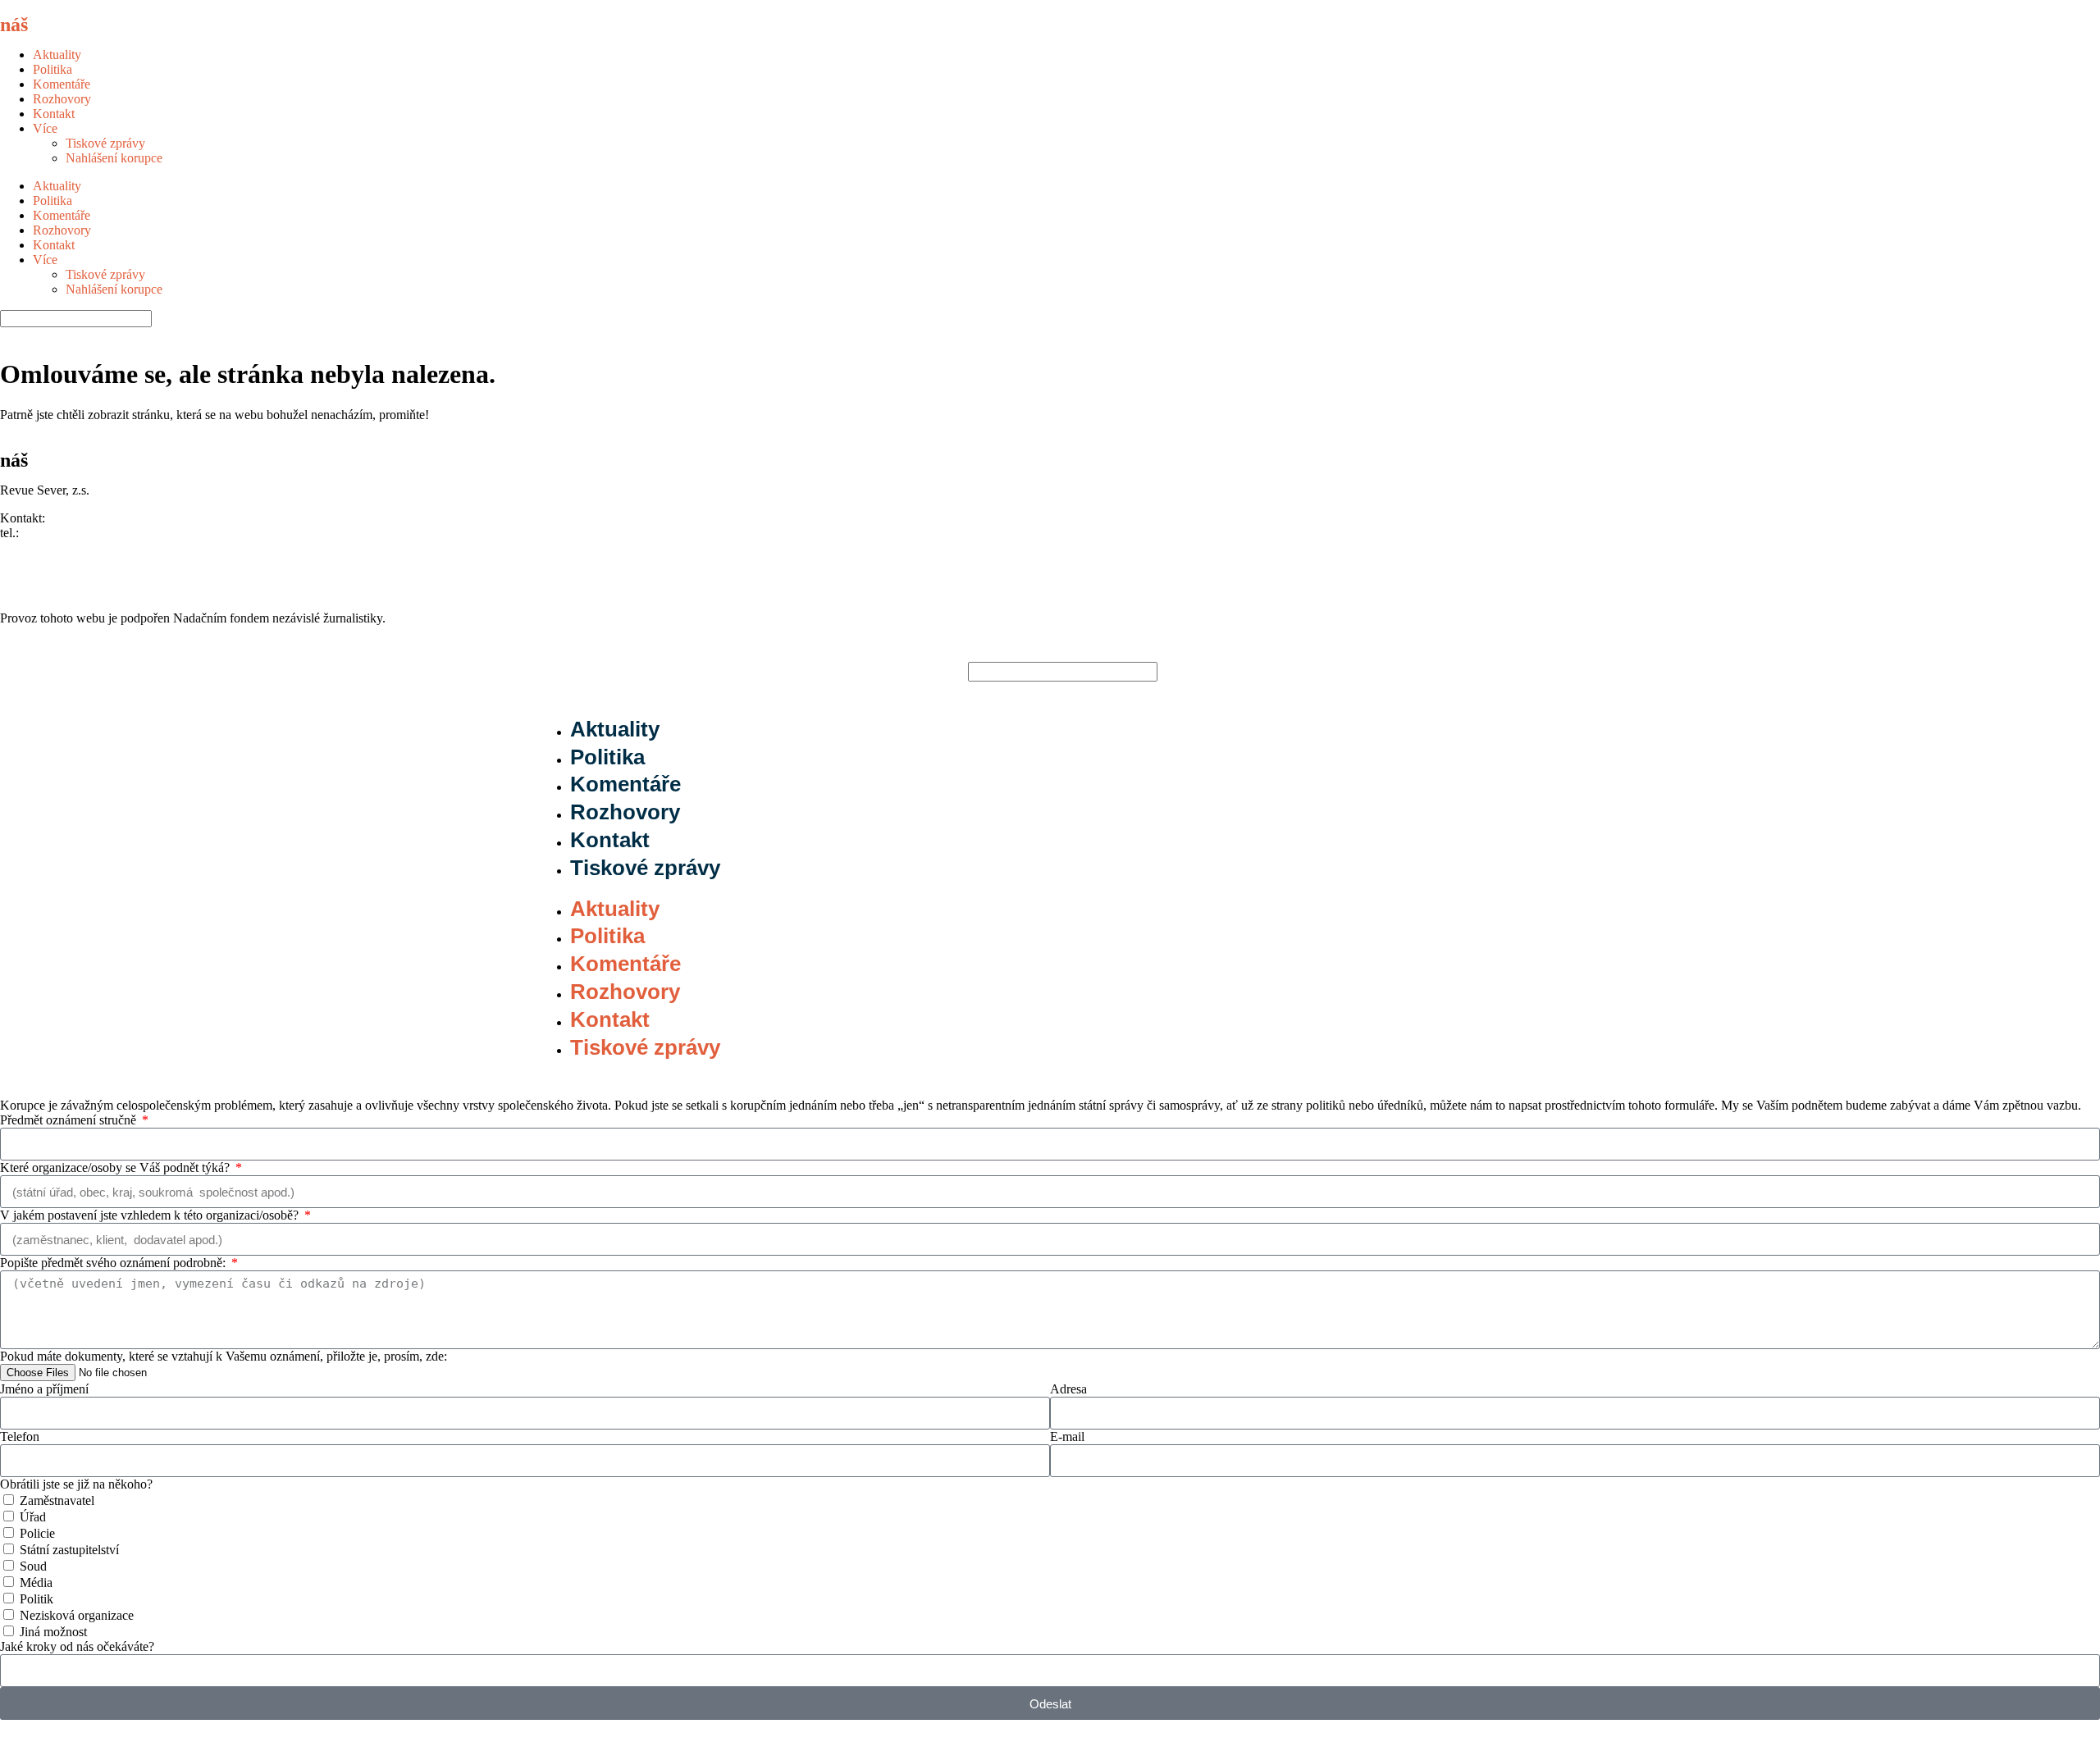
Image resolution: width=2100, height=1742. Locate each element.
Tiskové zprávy (105, 143)
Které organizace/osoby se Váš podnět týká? (116, 1167)
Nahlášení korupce (114, 158)
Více (45, 128)
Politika (52, 69)
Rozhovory (62, 99)
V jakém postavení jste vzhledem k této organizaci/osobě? (151, 1215)
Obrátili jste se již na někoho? (76, 1484)
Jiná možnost (53, 1632)
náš (47, 25)
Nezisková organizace (77, 1615)
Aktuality (57, 55)
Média (36, 1582)
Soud (33, 1566)
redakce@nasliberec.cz (59, 547)
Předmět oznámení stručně (70, 1120)
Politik (37, 1599)
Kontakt (54, 114)
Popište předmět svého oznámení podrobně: (114, 1263)
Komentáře (62, 84)
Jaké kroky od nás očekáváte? (77, 1646)
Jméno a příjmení (44, 1389)
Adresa (1068, 1389)
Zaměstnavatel (57, 1500)
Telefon (20, 1436)
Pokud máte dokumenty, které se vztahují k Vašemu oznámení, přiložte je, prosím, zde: (224, 1356)
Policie (37, 1533)
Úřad (33, 1517)
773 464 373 (55, 533)
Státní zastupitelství (69, 1550)
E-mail (1067, 1436)
